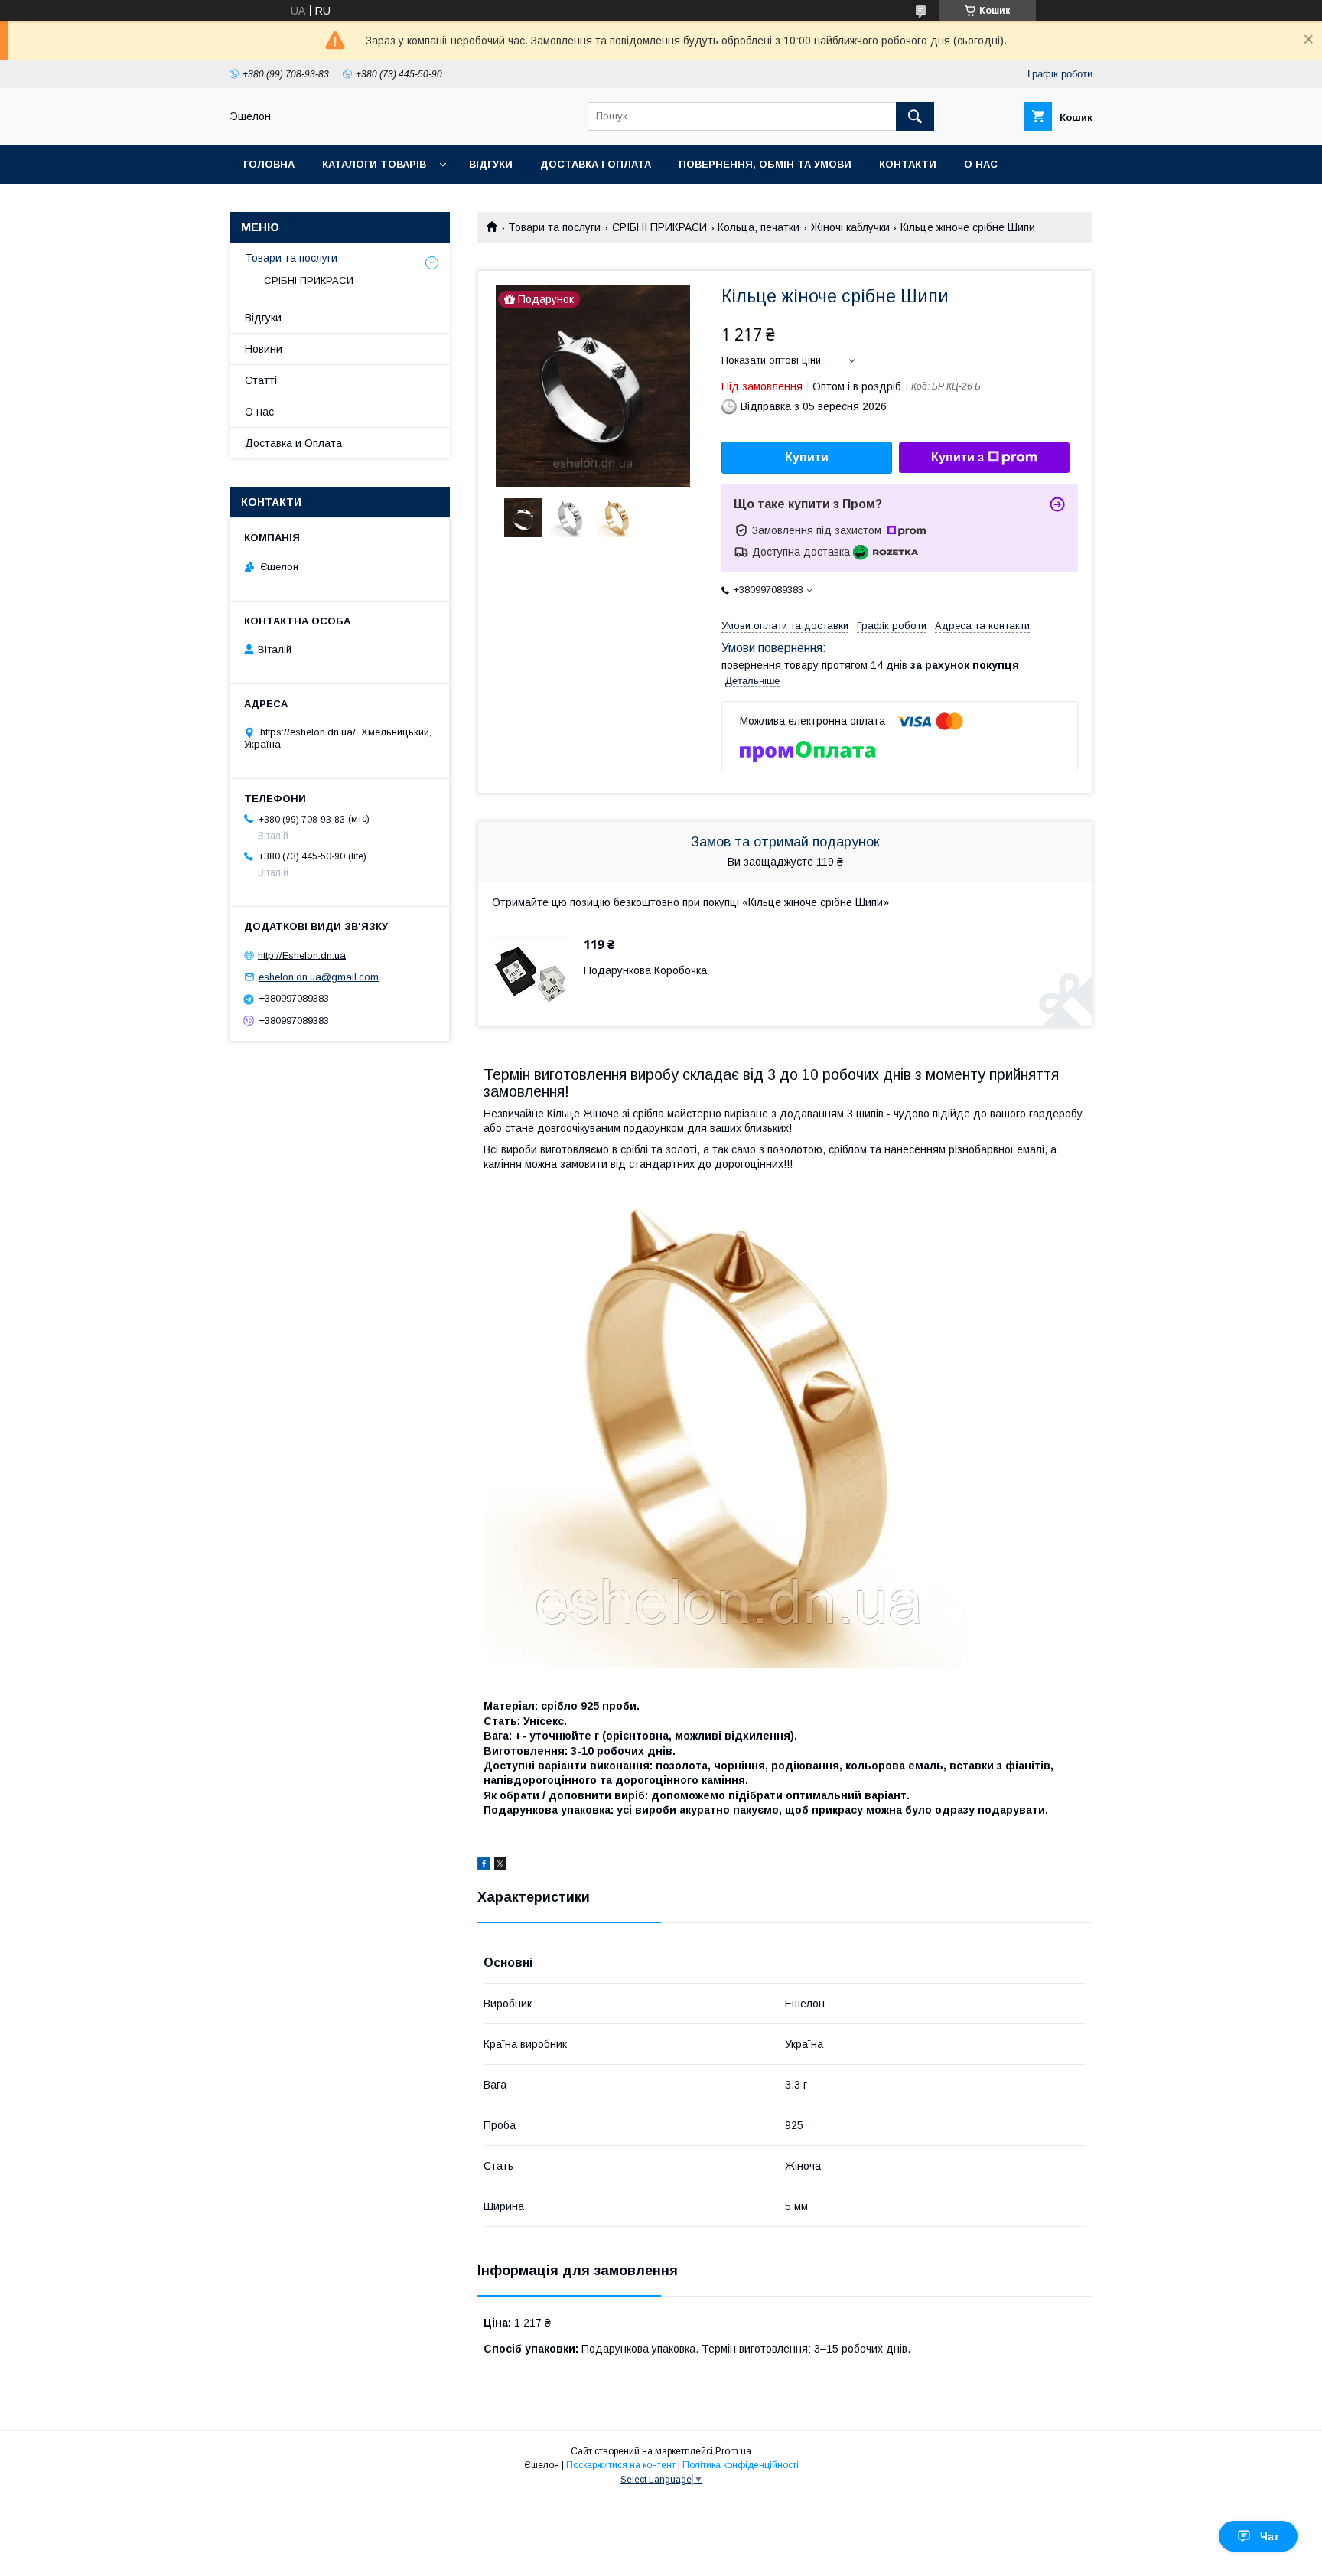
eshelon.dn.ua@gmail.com (319, 977)
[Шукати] (915, 116)
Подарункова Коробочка (645, 970)
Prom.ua (733, 2451)
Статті (261, 380)
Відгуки (491, 164)
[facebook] (484, 1866)
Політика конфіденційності (741, 2465)
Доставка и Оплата (293, 443)
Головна (269, 164)
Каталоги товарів (374, 164)
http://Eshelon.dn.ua (302, 955)
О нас (981, 164)
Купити (807, 457)
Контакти (908, 164)
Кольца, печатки (759, 227)
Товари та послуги (554, 227)
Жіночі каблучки (850, 227)
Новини (264, 349)
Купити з (957, 457)
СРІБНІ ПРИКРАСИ (659, 227)
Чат (1270, 2536)
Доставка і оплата (596, 164)
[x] (500, 1866)
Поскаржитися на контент (621, 2465)
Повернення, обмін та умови (765, 164)
